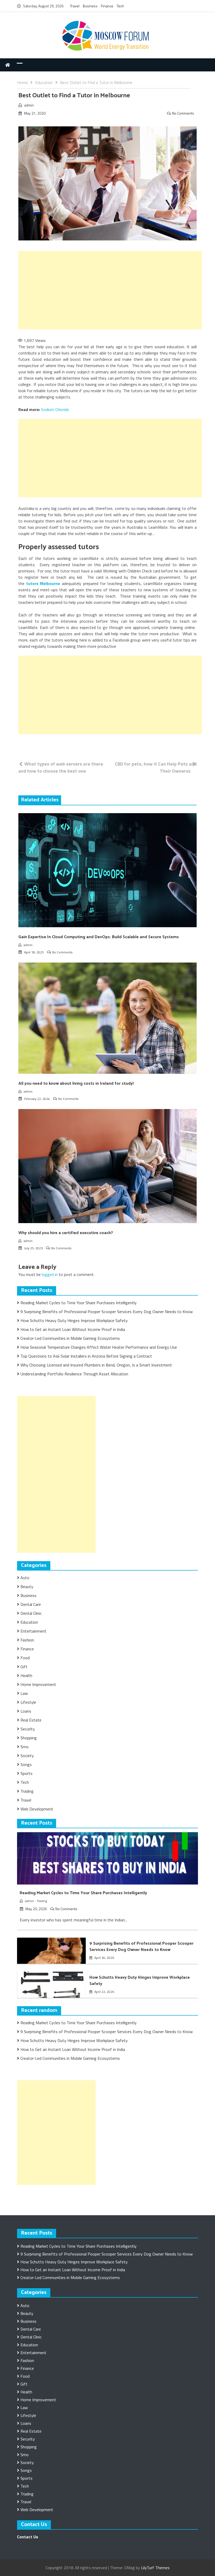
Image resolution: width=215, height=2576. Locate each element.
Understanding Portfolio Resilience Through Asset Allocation (74, 1374)
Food (25, 1658)
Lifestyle (28, 1702)
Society (27, 1756)
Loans (26, 1711)
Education (29, 1622)
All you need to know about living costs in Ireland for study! (76, 1084)
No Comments (183, 113)
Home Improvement (38, 1684)
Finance (107, 6)
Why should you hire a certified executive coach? (66, 1233)
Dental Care (31, 1604)
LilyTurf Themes (155, 2568)
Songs (26, 1764)
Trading (27, 1791)
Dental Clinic (31, 1613)
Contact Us (28, 2537)
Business (90, 6)
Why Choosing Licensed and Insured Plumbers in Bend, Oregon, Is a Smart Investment (96, 1365)
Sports (26, 1773)
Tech (120, 6)
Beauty (27, 1587)
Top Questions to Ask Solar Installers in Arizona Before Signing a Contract (86, 1356)
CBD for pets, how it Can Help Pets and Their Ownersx (156, 767)
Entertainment (33, 1631)
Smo (25, 1747)
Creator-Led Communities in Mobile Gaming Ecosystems (70, 1338)
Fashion (27, 1640)
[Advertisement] (110, 290)
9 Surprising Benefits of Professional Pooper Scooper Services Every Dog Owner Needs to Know (107, 1312)
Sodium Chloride (55, 409)
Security (28, 1729)
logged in (50, 1274)
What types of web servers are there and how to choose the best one (61, 767)
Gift (24, 1667)
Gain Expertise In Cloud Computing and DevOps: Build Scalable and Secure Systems (99, 937)
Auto (25, 1578)
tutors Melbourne (43, 583)
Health (26, 1675)
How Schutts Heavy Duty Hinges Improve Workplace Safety (74, 1320)
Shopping (29, 1738)
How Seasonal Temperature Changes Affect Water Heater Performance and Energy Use (99, 1347)
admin (29, 105)
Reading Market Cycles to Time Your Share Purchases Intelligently (79, 1303)
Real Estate (31, 1720)
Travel (75, 6)
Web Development (37, 1809)
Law (24, 1693)
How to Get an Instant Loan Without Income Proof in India (73, 1329)
